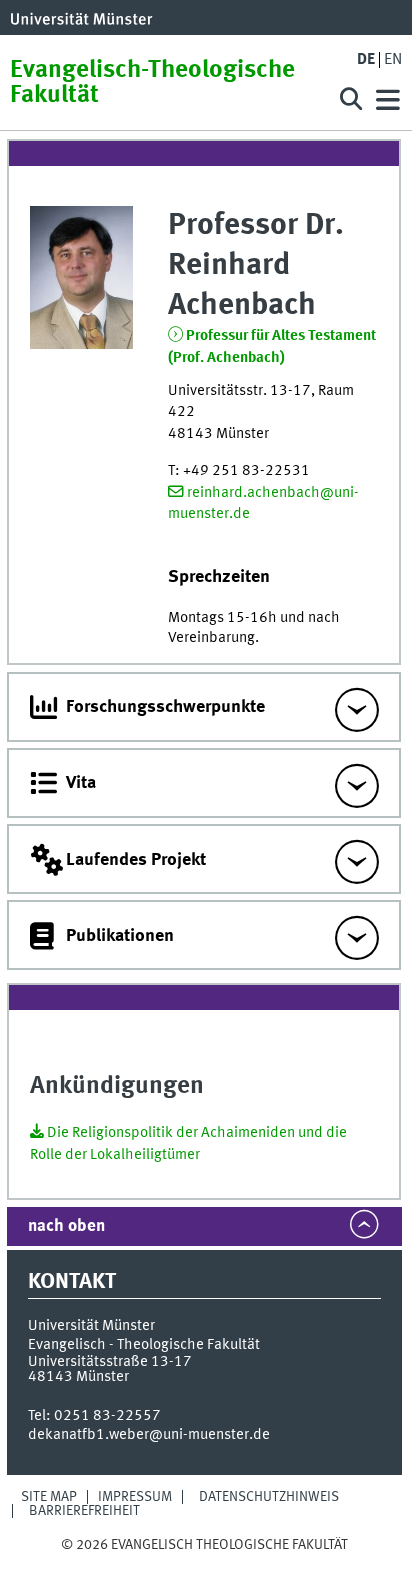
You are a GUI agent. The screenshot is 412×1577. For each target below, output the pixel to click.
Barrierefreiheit (84, 1511)
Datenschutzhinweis (269, 1497)
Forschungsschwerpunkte (165, 707)
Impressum (135, 1497)
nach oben (66, 1226)
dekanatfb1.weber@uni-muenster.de (149, 1435)
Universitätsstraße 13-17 (110, 1362)
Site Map (49, 1497)
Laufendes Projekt (136, 860)
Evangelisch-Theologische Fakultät (152, 83)
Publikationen (120, 936)
